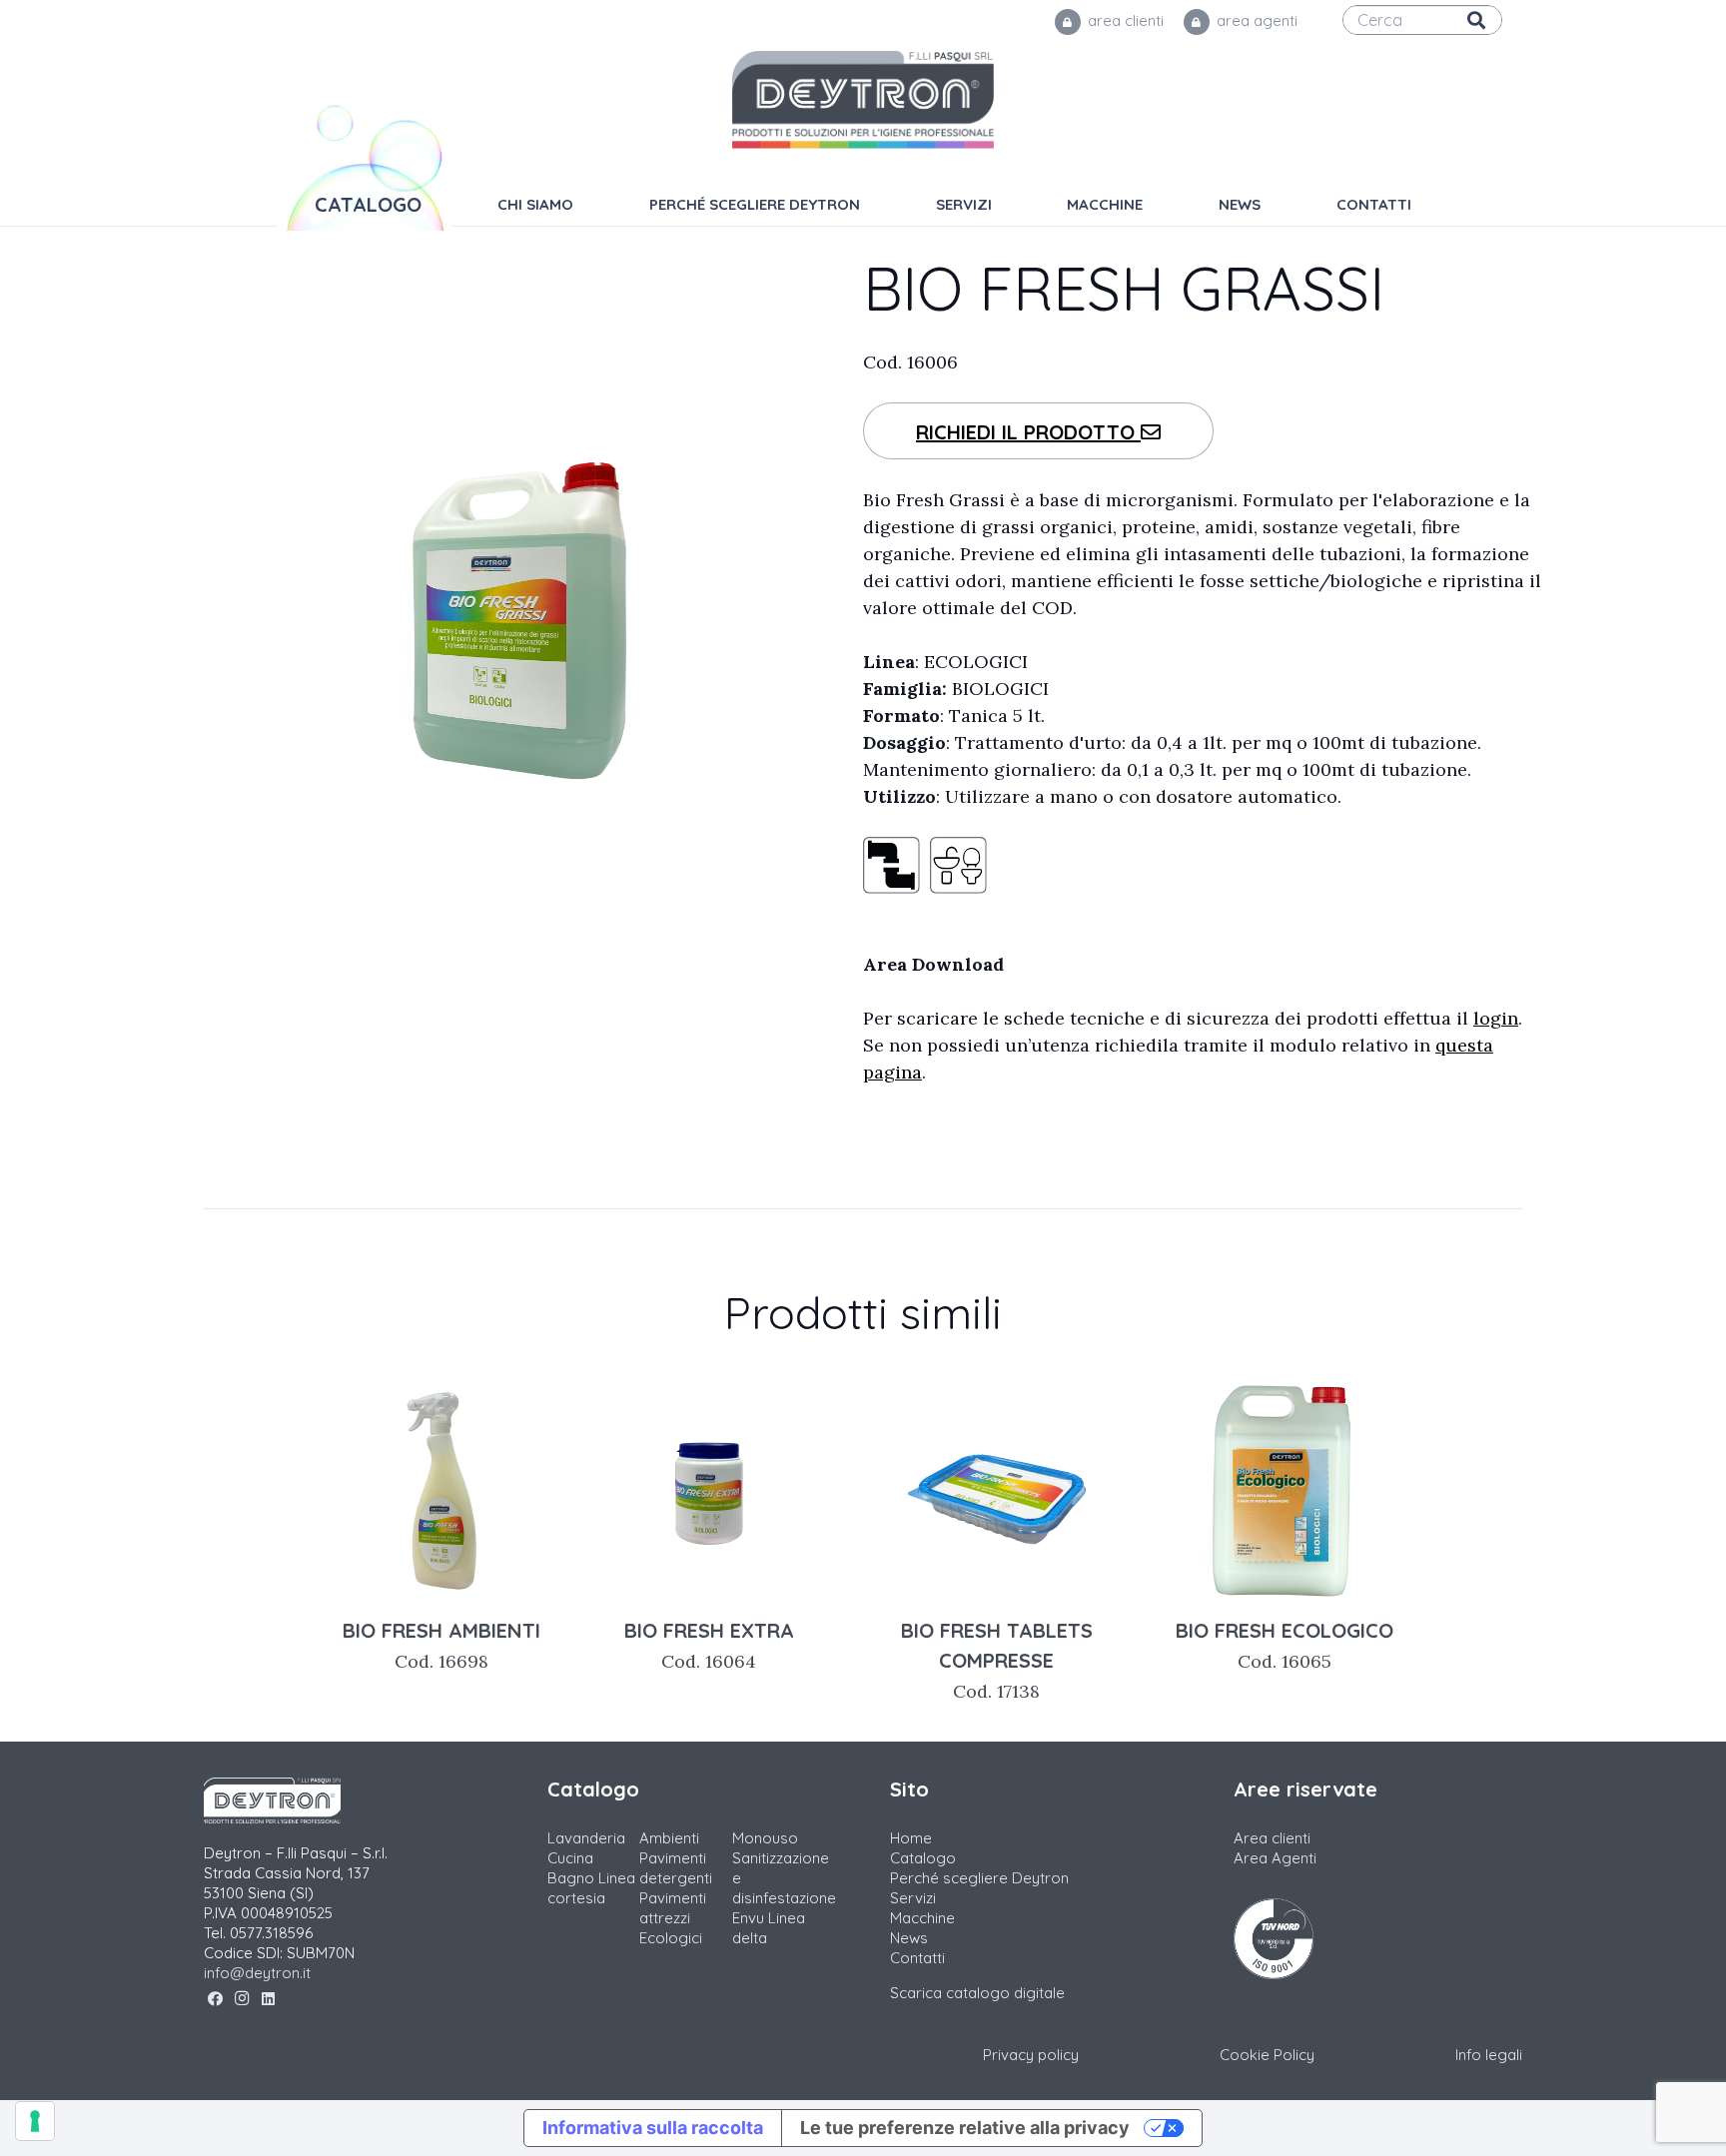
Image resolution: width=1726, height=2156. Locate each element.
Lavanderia (586, 1838)
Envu (748, 1918)
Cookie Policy (1267, 2055)
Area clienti (1272, 1838)
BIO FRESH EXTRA (709, 1645)
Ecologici (671, 1938)
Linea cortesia (591, 1888)
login (1496, 1018)
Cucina (570, 1858)
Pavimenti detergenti (676, 1868)
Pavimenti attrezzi (673, 1908)
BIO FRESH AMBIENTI (441, 1645)
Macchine (922, 1918)
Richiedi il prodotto (1028, 432)
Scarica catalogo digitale (977, 1993)
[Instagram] (242, 1999)
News (909, 1938)
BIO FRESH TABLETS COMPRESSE (997, 1660)
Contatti (917, 1958)
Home (911, 1838)
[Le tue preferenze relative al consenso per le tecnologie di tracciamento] (35, 2121)
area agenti (1255, 20)
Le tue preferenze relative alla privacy (965, 2128)
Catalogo (923, 1858)
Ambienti (669, 1838)
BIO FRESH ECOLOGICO (1285, 1645)
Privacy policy (1031, 2055)
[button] (1157, 205)
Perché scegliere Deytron (979, 1878)
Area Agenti (1275, 1858)
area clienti (1124, 20)
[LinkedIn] (268, 1999)
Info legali (1489, 2055)
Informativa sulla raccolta (653, 2128)
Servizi (913, 1898)
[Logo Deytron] (863, 100)
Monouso (765, 1838)
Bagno (571, 1878)
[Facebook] (215, 1999)
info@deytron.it (257, 1973)
